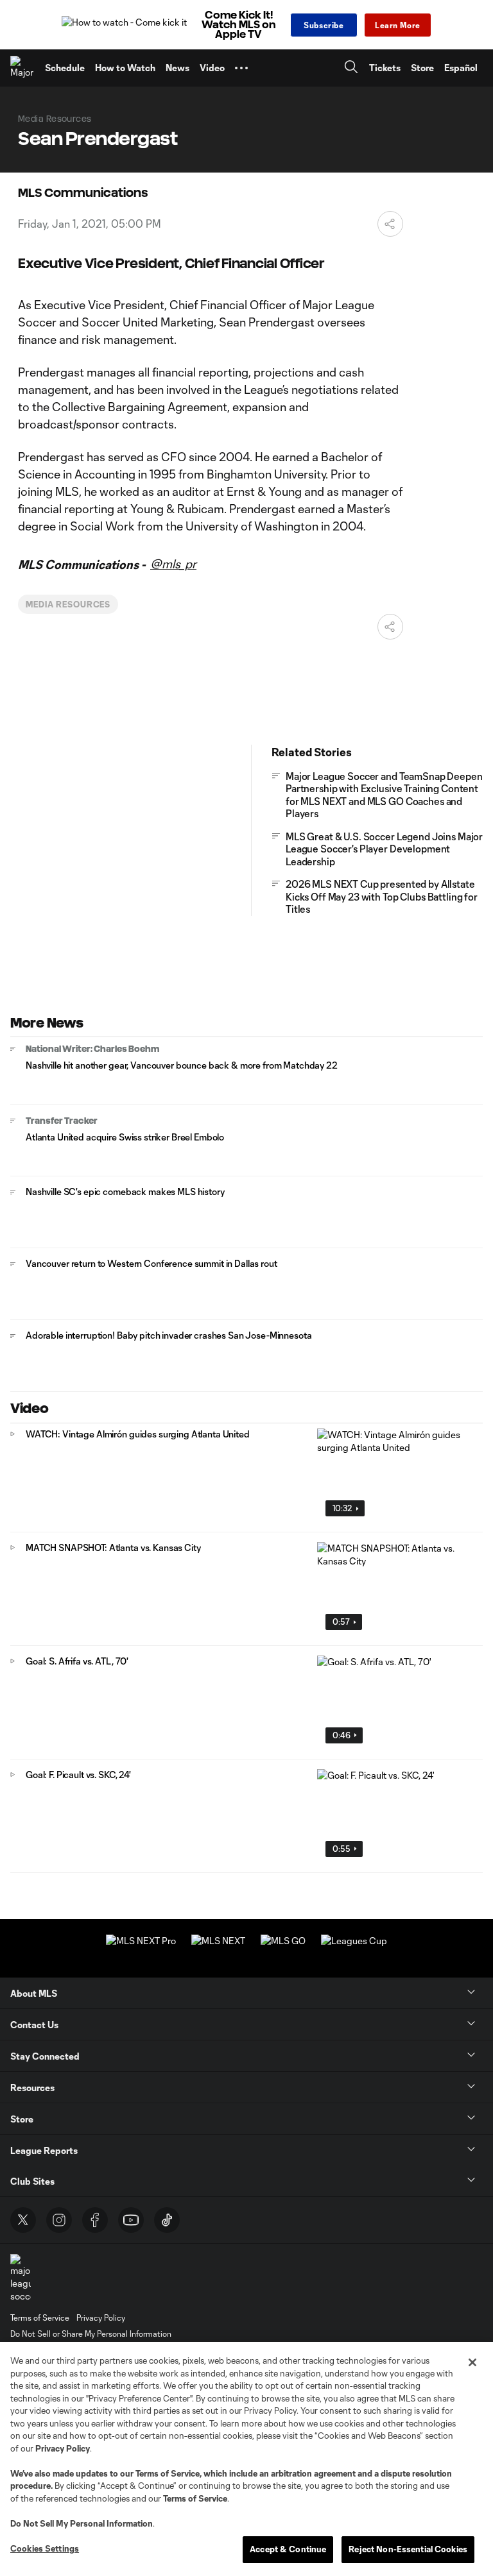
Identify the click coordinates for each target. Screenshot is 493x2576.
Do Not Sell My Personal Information (82, 2523)
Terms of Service (168, 2473)
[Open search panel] (351, 68)
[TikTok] (167, 2220)
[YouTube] (131, 2220)
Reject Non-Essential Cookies (408, 2549)
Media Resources (68, 604)
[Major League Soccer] (22, 68)
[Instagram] (59, 2220)
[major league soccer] (21, 2278)
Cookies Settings (45, 2548)
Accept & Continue (288, 2549)
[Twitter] (23, 2220)
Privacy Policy (63, 2448)
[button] (241, 68)
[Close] (472, 2362)
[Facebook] (95, 2220)
